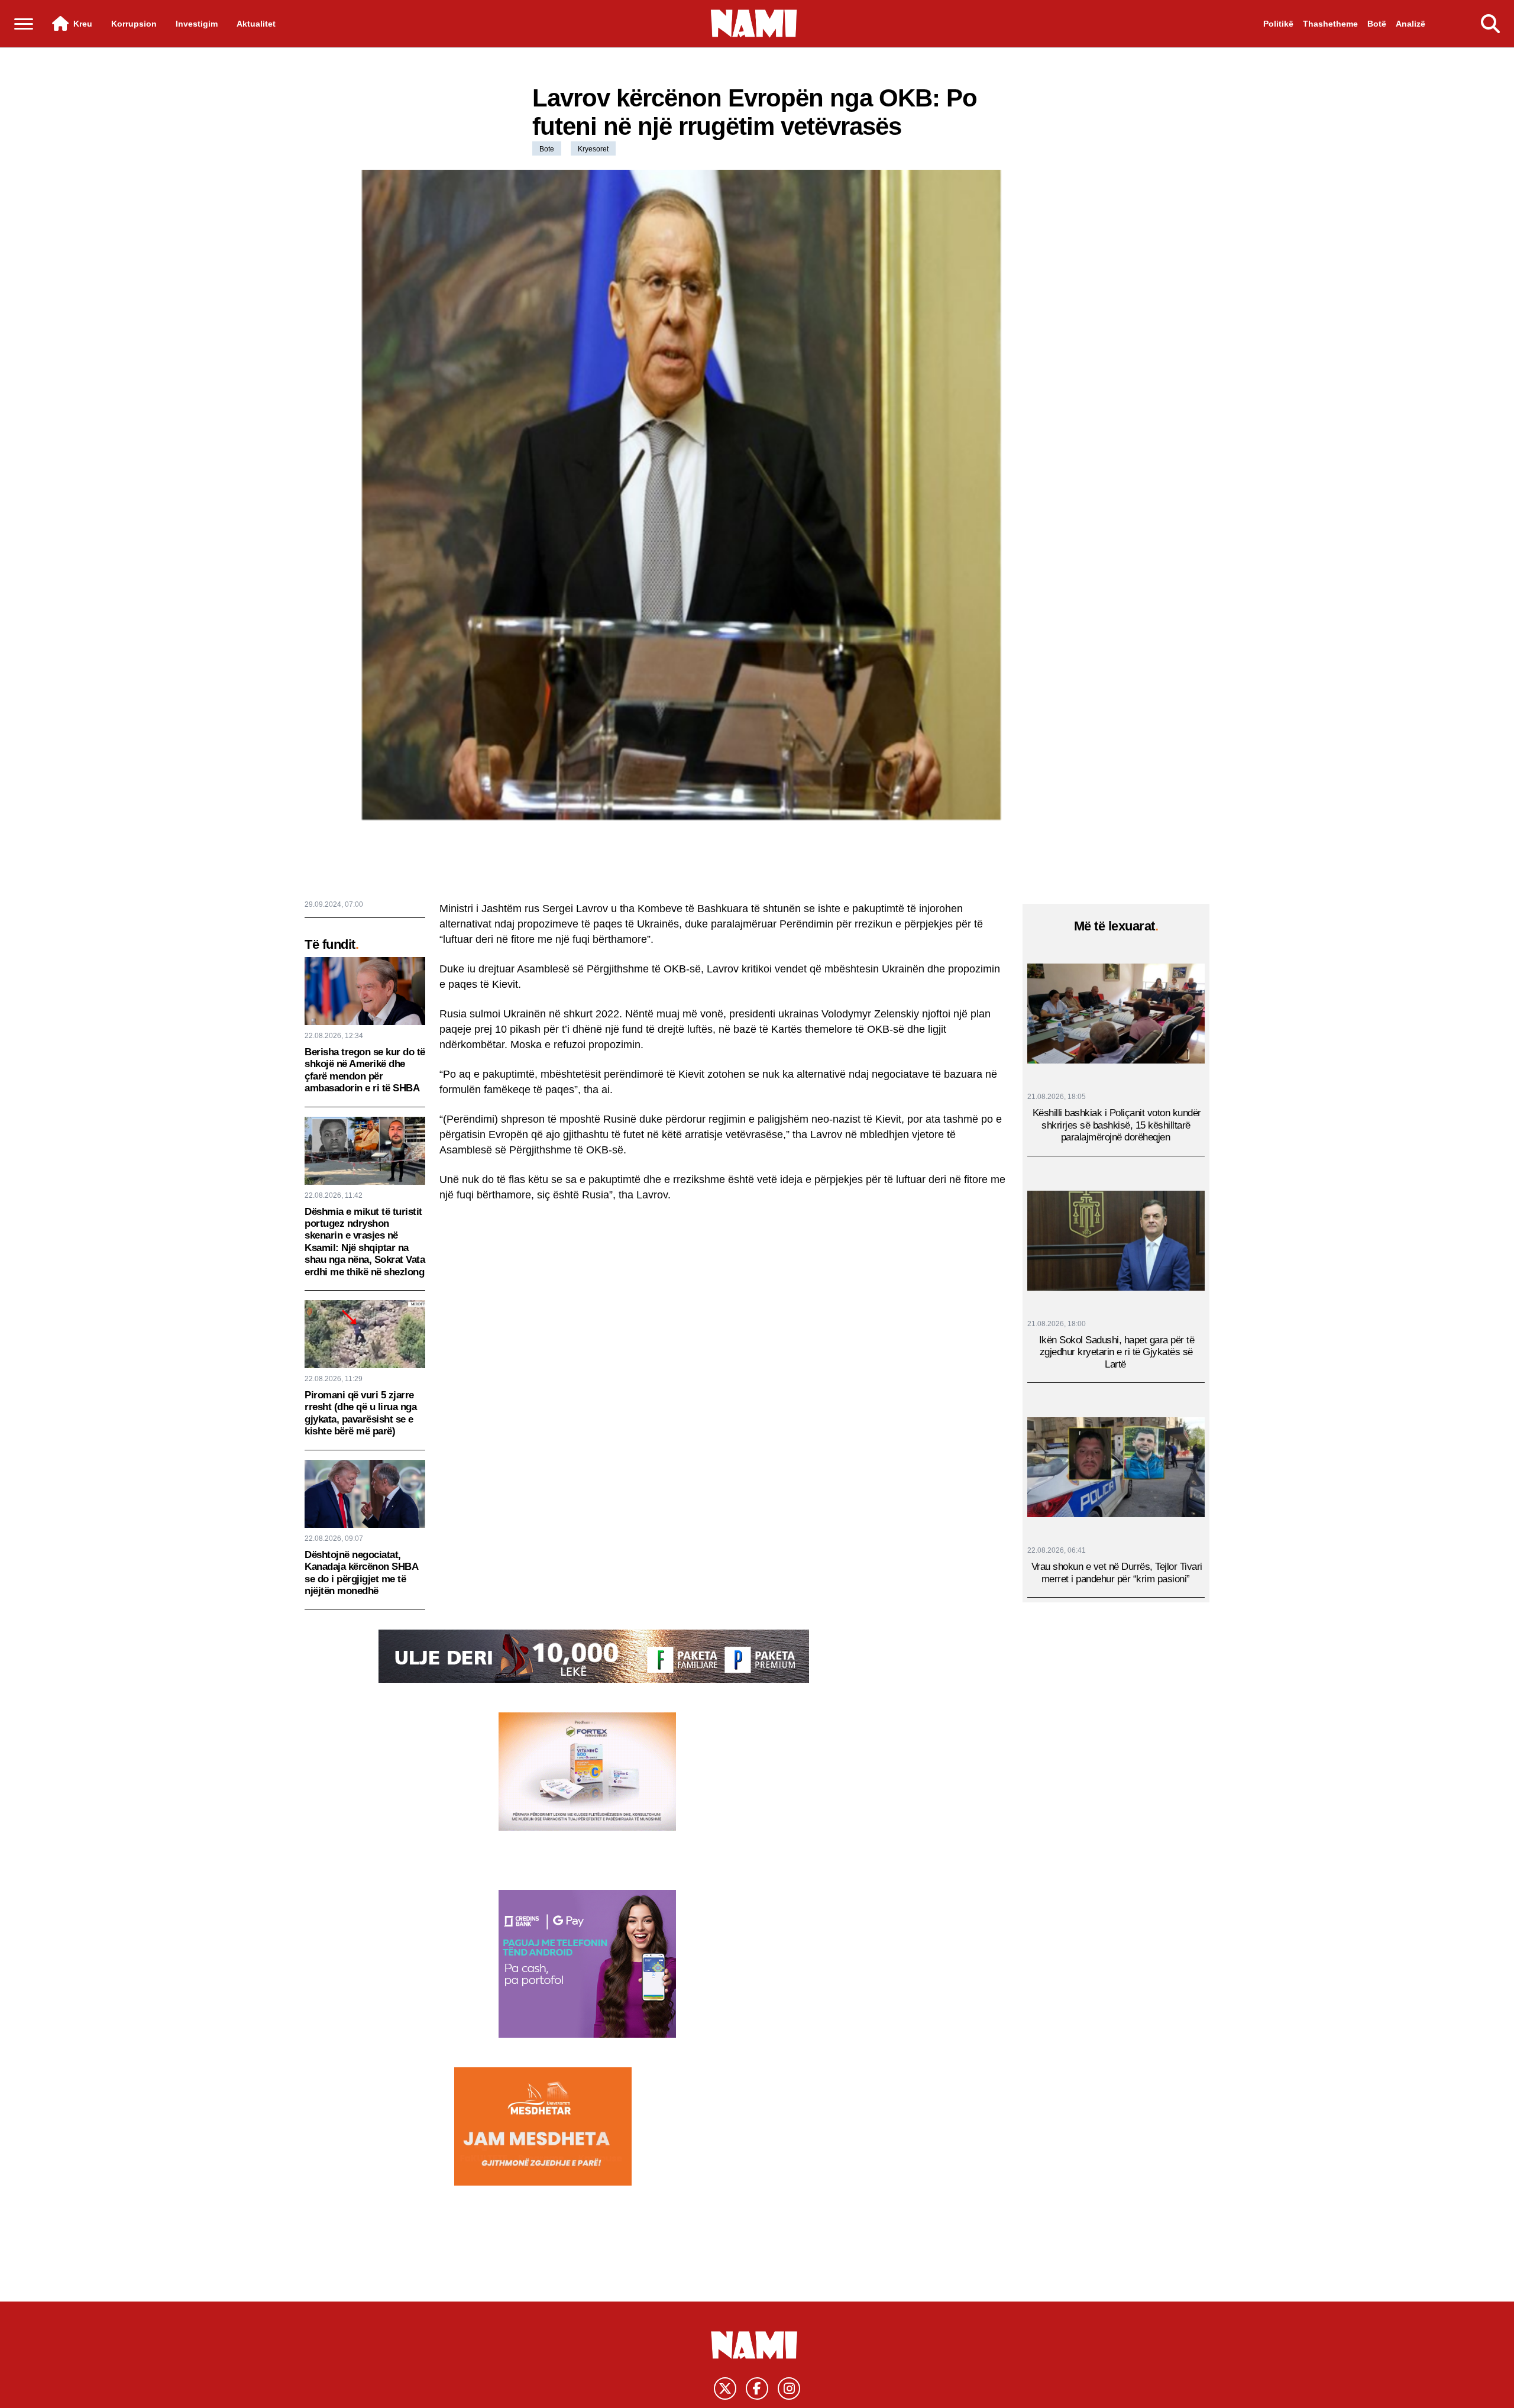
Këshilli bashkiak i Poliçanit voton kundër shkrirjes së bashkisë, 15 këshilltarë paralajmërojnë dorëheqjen (1117, 1125)
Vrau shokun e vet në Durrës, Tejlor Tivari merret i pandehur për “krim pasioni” (1117, 1573)
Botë (1377, 24)
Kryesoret (593, 149)
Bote (547, 149)
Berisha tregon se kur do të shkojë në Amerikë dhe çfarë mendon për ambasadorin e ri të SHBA (365, 1070)
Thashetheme (1330, 24)
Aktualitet (256, 24)
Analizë (1411, 24)
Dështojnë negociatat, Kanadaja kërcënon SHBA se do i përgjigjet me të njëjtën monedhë (361, 1573)
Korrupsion (134, 24)
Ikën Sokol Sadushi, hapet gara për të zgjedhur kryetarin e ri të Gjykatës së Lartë (1117, 1352)
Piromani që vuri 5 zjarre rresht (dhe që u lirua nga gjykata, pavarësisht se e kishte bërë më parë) (360, 1413)
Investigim (197, 24)
